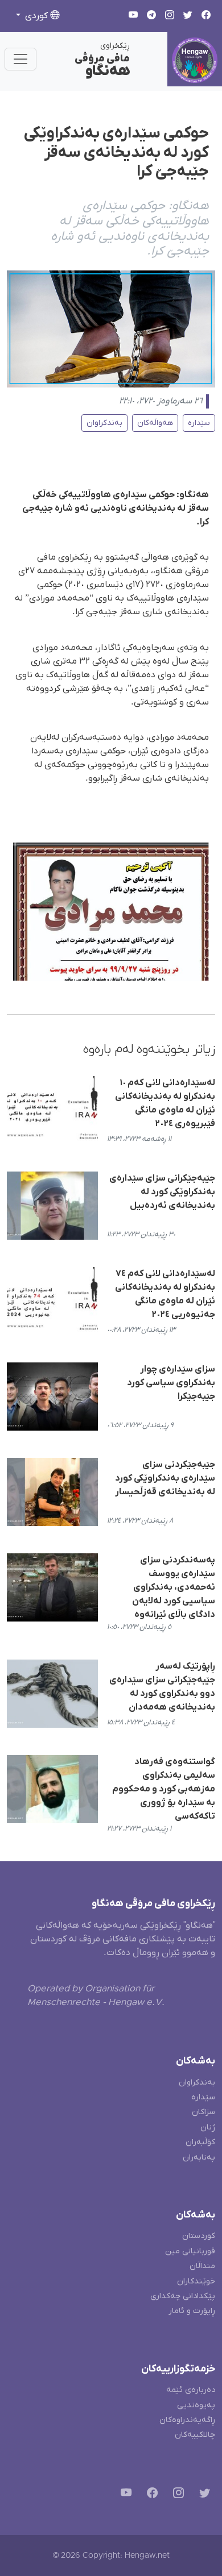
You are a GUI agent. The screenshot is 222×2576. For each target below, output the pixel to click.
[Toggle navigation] (20, 59)
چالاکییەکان (195, 2435)
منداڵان (202, 2266)
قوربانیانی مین (190, 2251)
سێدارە (199, 423)
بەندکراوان (104, 423)
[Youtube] (124, 2495)
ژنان (208, 2127)
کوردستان (199, 2236)
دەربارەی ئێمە (191, 2390)
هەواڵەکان (155, 423)
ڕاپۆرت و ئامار (192, 2311)
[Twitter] (202, 2495)
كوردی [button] (36, 16)
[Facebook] (150, 2495)
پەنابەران (199, 2158)
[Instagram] (176, 2495)
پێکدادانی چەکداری (183, 2296)
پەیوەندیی (196, 2405)
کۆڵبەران (200, 2142)
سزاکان (203, 2112)
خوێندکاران (196, 2281)
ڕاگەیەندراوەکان (187, 2420)
